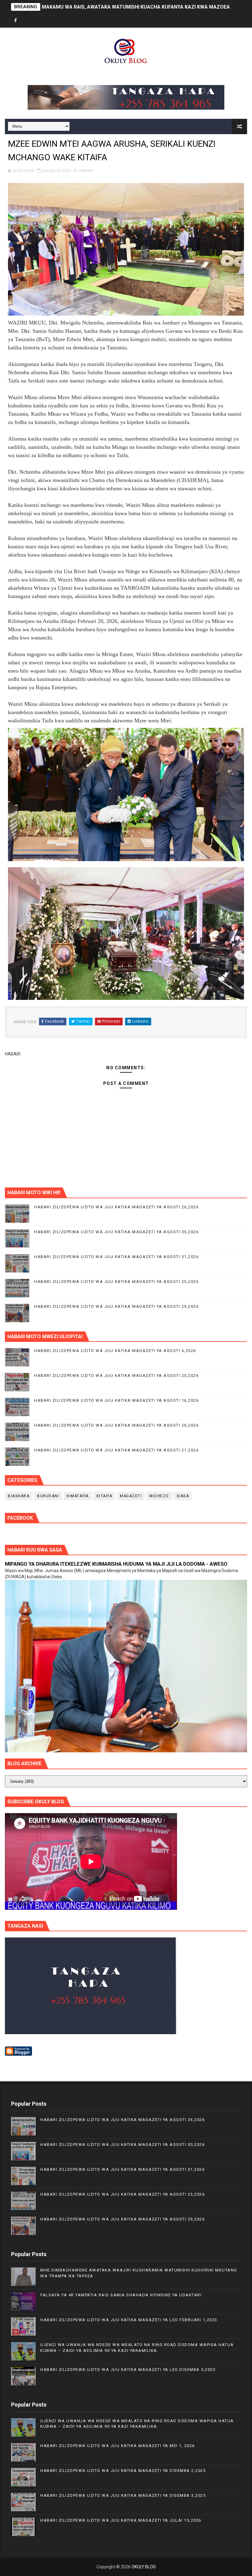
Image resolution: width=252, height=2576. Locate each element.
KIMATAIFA (78, 1496)
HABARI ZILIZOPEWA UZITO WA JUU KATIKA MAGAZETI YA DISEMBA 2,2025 (123, 2471)
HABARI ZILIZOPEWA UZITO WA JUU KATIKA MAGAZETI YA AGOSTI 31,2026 (116, 1257)
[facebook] (16, 21)
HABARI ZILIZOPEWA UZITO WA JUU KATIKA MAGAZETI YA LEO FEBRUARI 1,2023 (129, 2320)
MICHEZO (159, 1496)
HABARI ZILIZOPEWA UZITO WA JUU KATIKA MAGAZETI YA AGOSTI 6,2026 (115, 1351)
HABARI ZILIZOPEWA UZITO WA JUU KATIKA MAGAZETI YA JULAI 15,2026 (121, 2520)
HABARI (86, 171)
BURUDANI (48, 1496)
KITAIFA (104, 1496)
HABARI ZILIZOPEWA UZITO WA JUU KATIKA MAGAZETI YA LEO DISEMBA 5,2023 (128, 2370)
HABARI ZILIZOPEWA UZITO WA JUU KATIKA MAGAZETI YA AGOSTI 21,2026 (116, 1450)
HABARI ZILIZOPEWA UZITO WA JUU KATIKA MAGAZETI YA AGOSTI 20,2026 (116, 1375)
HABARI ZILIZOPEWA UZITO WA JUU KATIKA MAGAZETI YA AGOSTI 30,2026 (116, 1232)
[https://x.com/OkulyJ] (26, 21)
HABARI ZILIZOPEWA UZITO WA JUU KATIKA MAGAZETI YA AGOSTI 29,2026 (116, 1306)
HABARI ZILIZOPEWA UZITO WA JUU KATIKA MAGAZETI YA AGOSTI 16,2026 (116, 1400)
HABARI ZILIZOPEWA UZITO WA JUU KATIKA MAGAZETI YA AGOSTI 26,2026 (116, 1207)
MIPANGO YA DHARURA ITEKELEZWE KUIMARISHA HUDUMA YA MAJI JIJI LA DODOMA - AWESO (116, 1564)
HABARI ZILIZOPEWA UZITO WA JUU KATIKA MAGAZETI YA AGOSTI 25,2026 (116, 1282)
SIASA (183, 1496)
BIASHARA (19, 1496)
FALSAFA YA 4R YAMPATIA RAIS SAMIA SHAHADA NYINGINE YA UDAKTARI (121, 2295)
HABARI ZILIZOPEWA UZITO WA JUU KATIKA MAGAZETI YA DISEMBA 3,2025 (123, 2495)
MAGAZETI (131, 1496)
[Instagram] (37, 21)
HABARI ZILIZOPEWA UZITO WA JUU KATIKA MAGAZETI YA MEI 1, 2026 (118, 2446)
